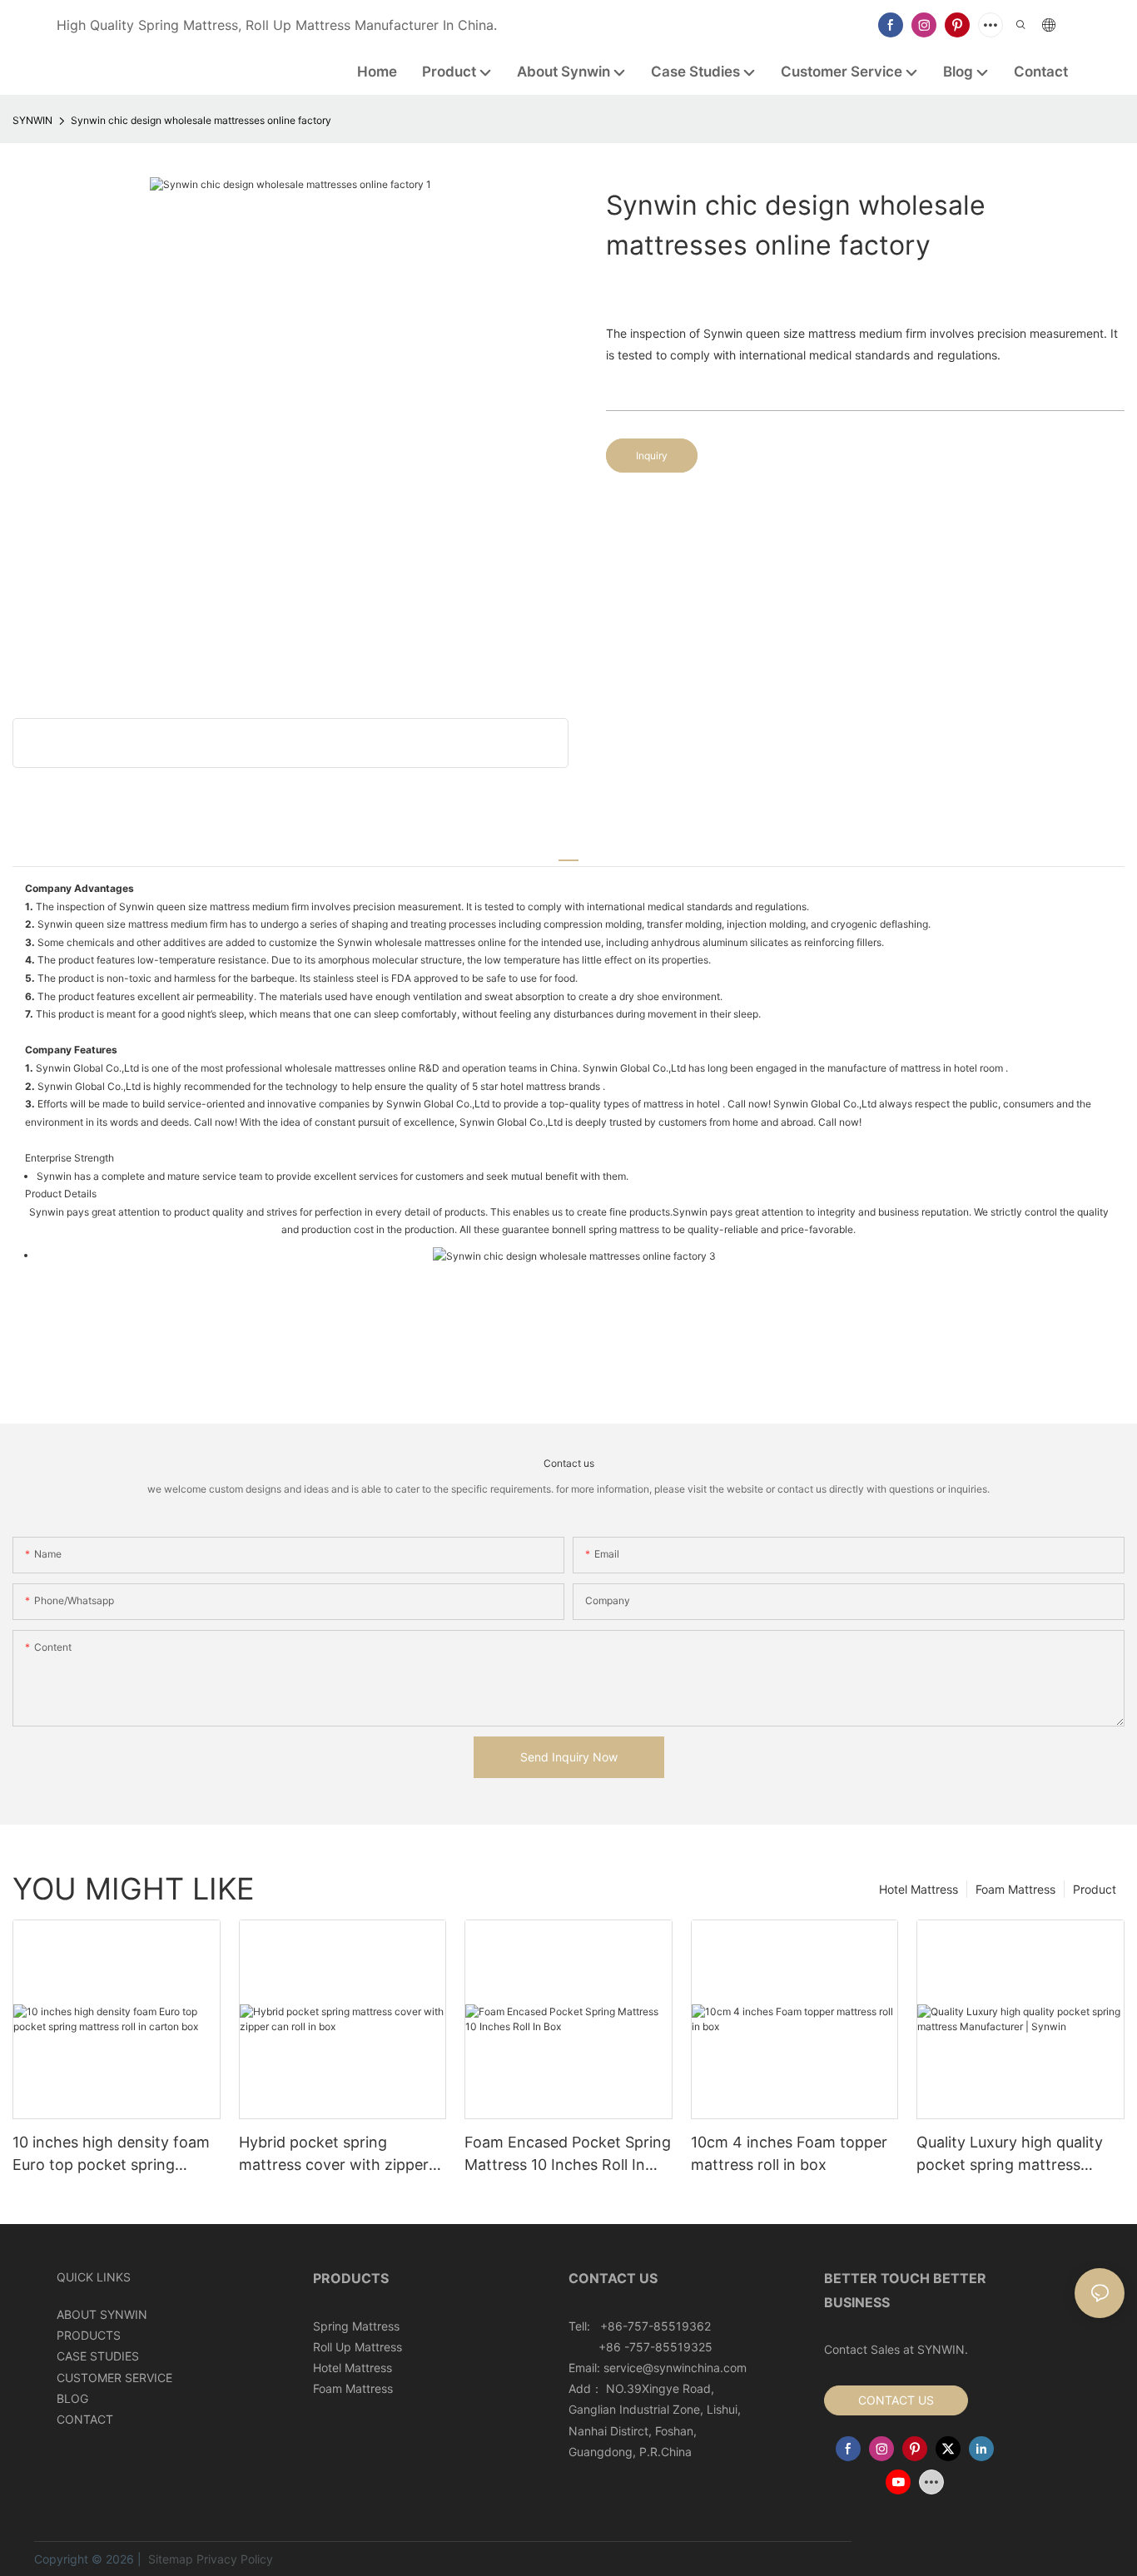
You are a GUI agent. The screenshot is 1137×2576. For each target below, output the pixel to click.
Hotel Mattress (919, 1889)
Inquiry (652, 456)
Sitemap (169, 2559)
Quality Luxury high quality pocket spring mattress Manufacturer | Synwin (1010, 2155)
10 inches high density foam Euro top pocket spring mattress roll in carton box (111, 2155)
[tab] (568, 853)
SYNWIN (32, 120)
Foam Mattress (1015, 1889)
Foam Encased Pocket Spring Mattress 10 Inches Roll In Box (568, 2155)
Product (1095, 1889)
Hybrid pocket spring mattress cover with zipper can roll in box (334, 2155)
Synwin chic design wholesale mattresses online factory (201, 120)
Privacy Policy (235, 2559)
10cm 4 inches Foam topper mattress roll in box (789, 2153)
